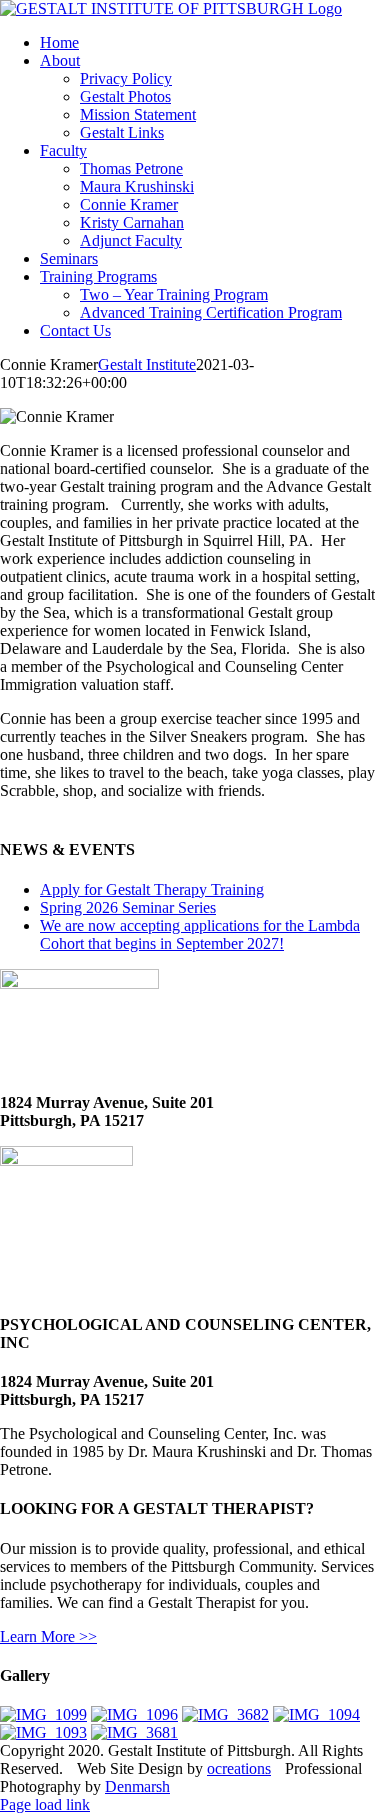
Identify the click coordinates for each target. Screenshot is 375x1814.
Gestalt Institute (147, 364)
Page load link (45, 1804)
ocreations (239, 1768)
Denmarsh (137, 1786)
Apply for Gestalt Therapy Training (152, 889)
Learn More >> (48, 1636)
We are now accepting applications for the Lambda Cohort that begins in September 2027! (200, 934)
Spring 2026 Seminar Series (128, 907)
